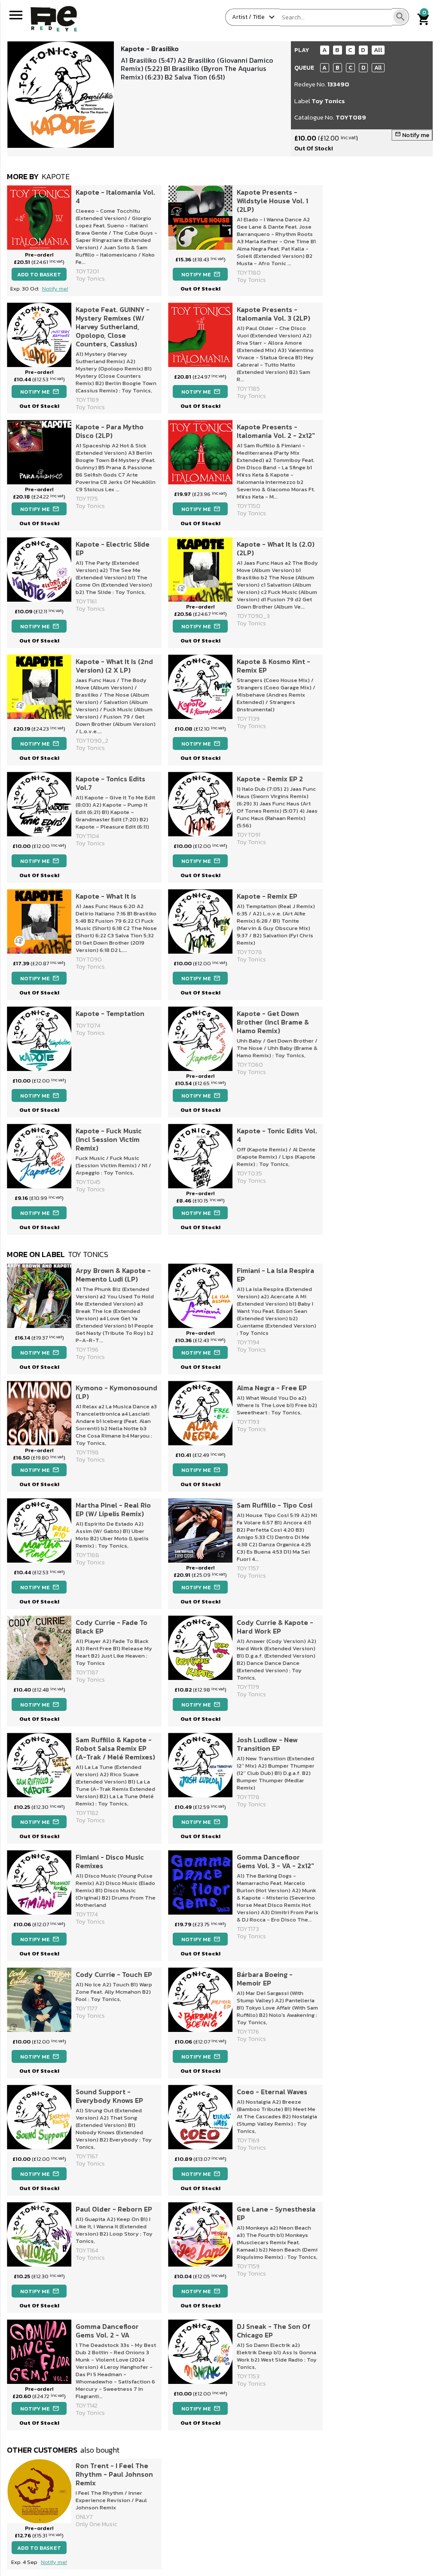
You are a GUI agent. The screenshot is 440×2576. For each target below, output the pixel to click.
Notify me (412, 135)
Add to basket (39, 274)
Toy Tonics (328, 101)
